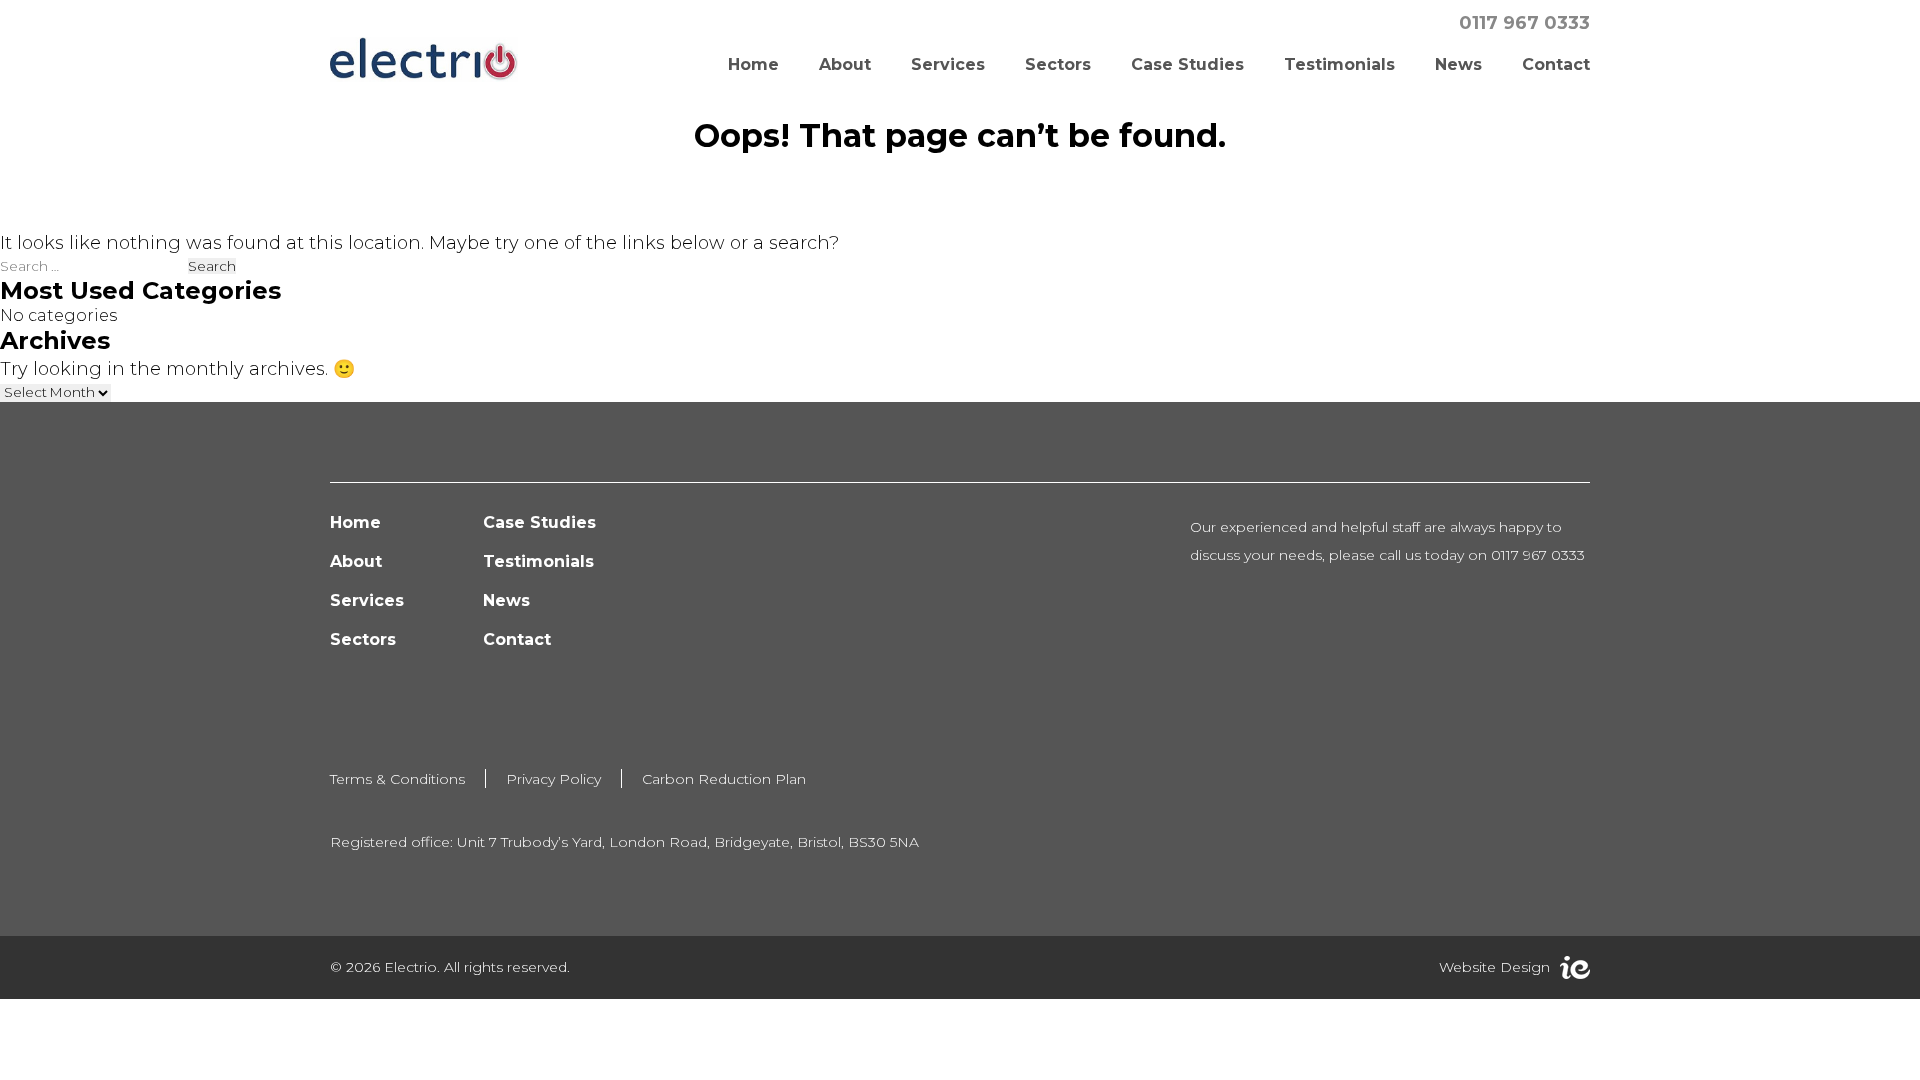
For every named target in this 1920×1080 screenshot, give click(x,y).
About (845, 64)
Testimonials (1339, 64)
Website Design (1494, 967)
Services (948, 64)
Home (753, 64)
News (1458, 64)
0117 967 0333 (1524, 23)
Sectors (1058, 64)
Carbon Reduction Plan (724, 779)
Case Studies (1187, 64)
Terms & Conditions (397, 779)
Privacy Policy (553, 779)
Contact (1556, 64)
